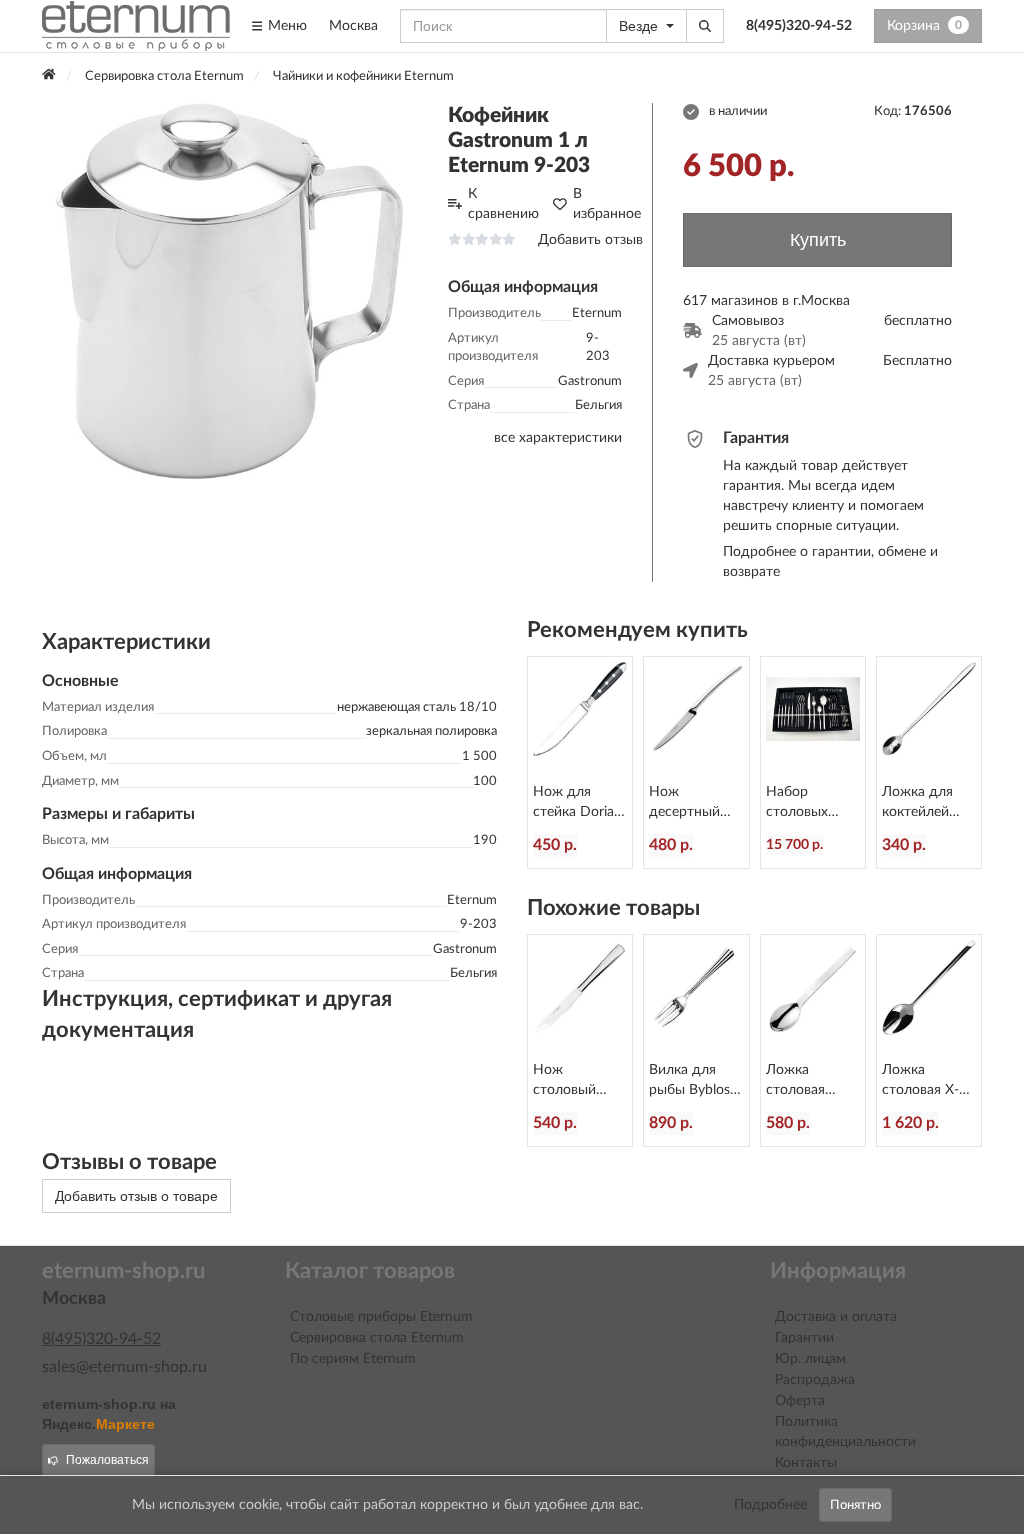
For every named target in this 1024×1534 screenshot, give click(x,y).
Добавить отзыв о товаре (136, 1196)
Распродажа (815, 1380)
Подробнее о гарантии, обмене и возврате (830, 562)
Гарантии (804, 1338)
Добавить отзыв (590, 240)
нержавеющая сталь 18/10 (417, 707)
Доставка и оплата (836, 1317)
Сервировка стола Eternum (377, 1338)
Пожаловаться (107, 1460)
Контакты (806, 1463)
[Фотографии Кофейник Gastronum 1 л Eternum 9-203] (230, 291)
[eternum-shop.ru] (136, 26)
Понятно (855, 1505)
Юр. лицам (810, 1359)
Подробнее (770, 1505)
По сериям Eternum (353, 1359)
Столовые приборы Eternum (381, 1317)
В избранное (607, 204)
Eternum (597, 313)
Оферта (800, 1401)
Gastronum (590, 381)
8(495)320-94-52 (799, 26)
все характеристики (558, 438)
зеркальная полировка (431, 731)
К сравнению (503, 204)
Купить (818, 240)
